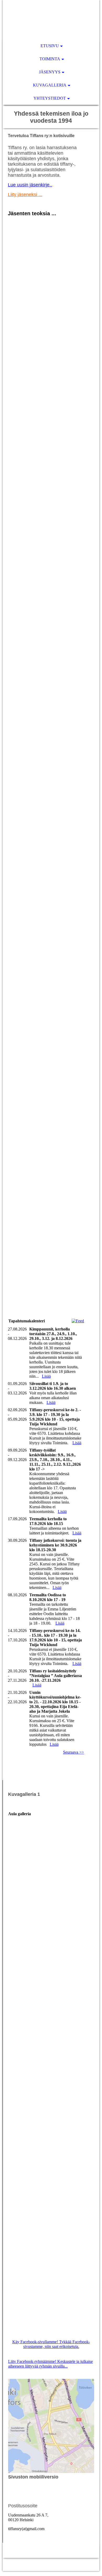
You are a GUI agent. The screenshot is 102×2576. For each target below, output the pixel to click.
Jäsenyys (50, 72)
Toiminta (50, 59)
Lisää (46, 1376)
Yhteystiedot (50, 98)
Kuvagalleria (50, 85)
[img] (51, 20)
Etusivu (50, 46)
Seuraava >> (73, 1752)
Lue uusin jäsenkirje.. (30, 185)
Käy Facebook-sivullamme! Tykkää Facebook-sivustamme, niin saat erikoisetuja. (51, 2344)
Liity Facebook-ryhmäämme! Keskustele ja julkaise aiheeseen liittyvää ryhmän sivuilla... (50, 2364)
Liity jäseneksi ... (25, 195)
